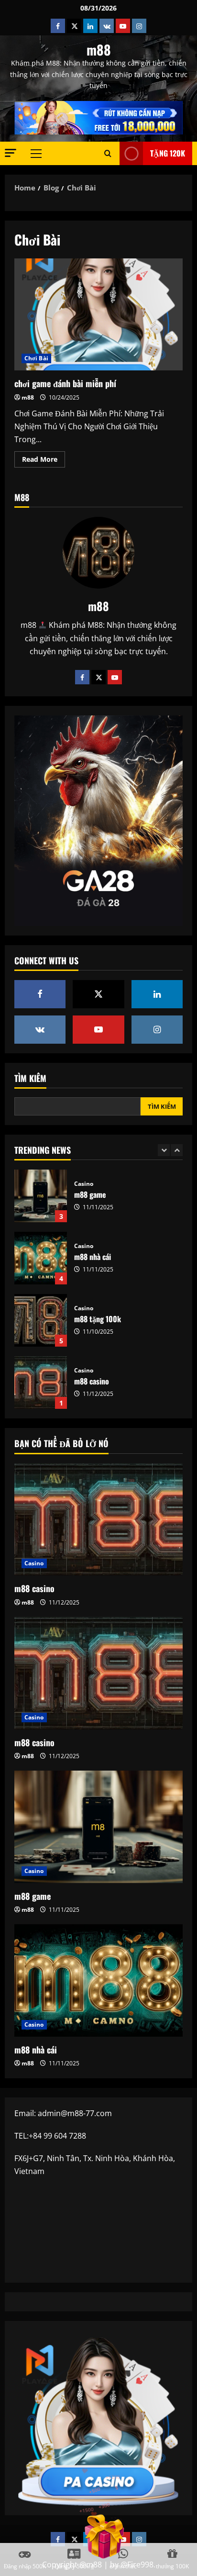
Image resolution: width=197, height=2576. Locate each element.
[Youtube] (115, 677)
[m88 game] (98, 1827)
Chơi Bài (36, 358)
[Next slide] (177, 1150)
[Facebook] (82, 677)
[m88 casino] (98, 1520)
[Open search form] (108, 154)
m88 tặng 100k (41, 1258)
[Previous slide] (164, 1150)
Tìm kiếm (30, 1078)
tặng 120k (168, 153)
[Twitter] (98, 677)
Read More (44, 461)
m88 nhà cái (41, 1196)
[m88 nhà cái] (98, 1980)
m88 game (33, 1896)
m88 (99, 50)
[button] (11, 153)
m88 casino (41, 1320)
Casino (84, 1184)
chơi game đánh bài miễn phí (98, 315)
